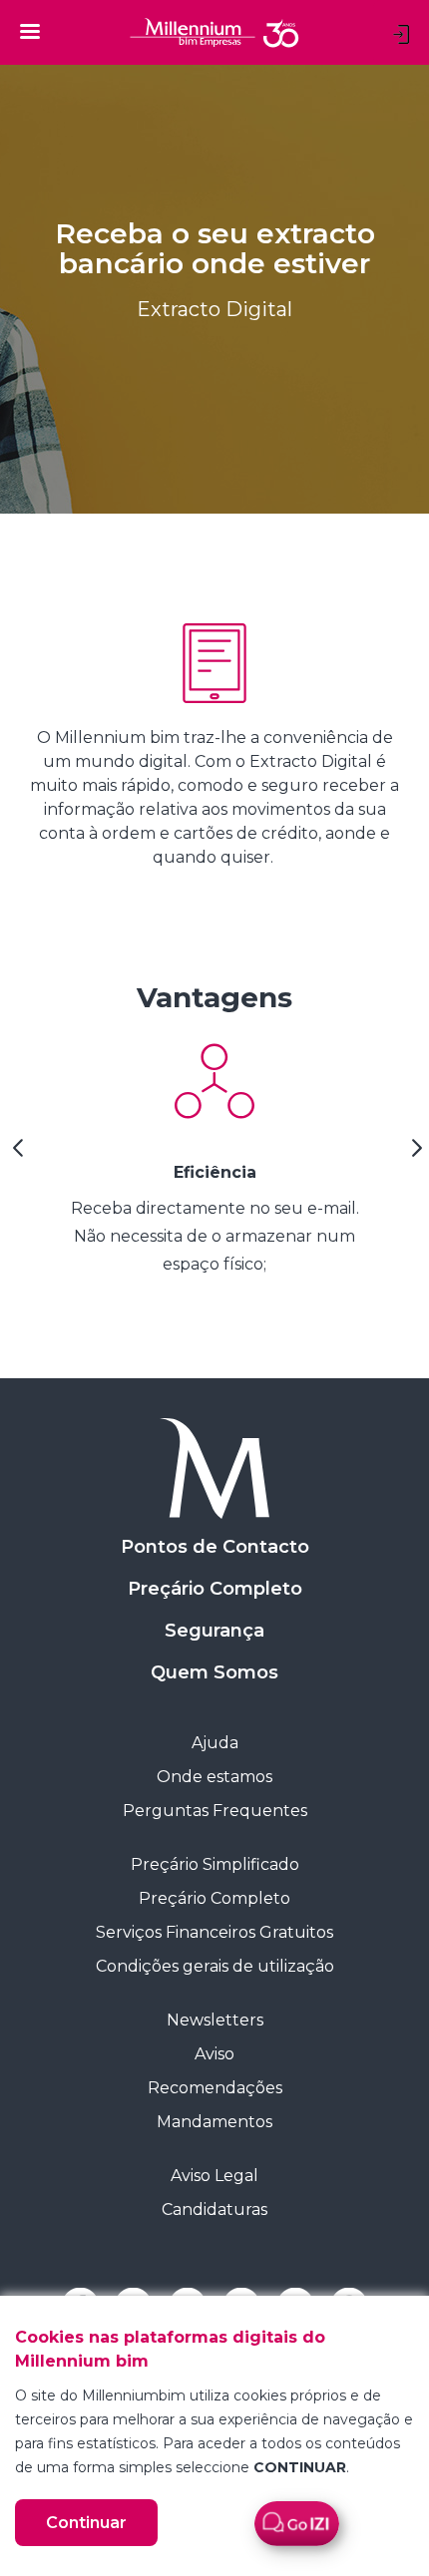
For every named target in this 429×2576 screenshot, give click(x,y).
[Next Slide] (414, 1155)
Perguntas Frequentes (215, 1811)
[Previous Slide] (15, 1155)
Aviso (214, 2054)
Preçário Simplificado (215, 1864)
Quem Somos (214, 1672)
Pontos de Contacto (215, 1547)
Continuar (86, 2523)
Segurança (214, 1631)
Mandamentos (214, 2122)
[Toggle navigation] (30, 31)
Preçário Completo (215, 1589)
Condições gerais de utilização (215, 1966)
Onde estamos (214, 1777)
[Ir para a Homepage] (214, 1469)
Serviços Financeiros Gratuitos (214, 1932)
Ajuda (215, 1743)
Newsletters (215, 2020)
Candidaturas (214, 2209)
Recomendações (215, 2088)
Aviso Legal (214, 2176)
